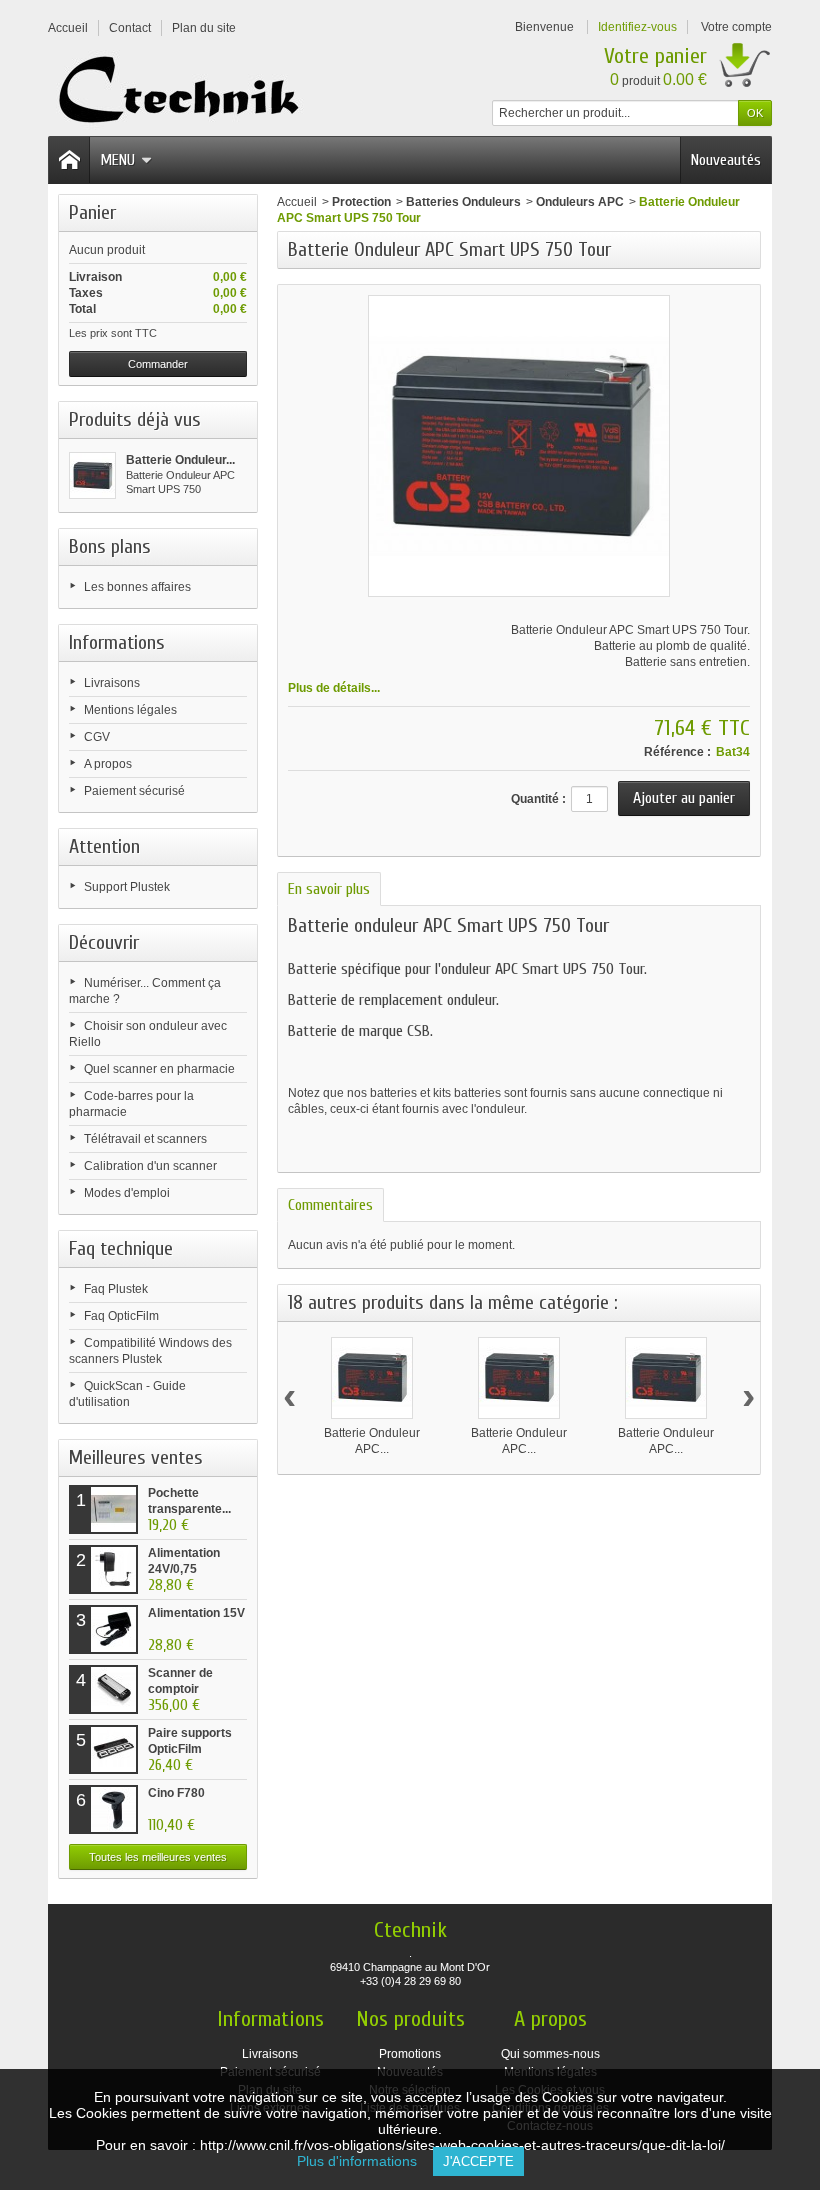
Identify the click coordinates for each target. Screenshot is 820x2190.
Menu (117, 160)
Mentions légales (130, 710)
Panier (92, 212)
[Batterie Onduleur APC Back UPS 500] (372, 1378)
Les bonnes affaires (137, 587)
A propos (108, 764)
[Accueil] (69, 160)
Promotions (410, 2054)
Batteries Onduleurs (463, 202)
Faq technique (121, 1248)
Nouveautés (726, 160)
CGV (97, 737)
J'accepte (478, 2161)
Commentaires (330, 1205)
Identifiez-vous (637, 27)
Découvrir (104, 942)
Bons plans (110, 546)
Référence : (677, 752)
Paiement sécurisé (134, 791)
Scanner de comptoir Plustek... (180, 1689)
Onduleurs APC (580, 202)
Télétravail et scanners (145, 1139)
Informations (117, 642)
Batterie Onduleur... (180, 460)
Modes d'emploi (127, 1193)
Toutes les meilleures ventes (158, 1857)
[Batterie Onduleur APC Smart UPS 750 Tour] (92, 475)
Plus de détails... (334, 688)
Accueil (297, 202)
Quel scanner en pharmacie (159, 1069)
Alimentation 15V (196, 1613)
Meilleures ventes (136, 1457)
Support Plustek (127, 887)
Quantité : (538, 799)
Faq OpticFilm (121, 1316)
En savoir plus (329, 889)
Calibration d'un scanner (150, 1166)
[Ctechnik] (184, 90)
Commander (158, 364)
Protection (361, 202)
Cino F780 (176, 1793)
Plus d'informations (365, 2161)
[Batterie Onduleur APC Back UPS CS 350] (519, 1378)
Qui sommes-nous (550, 2054)
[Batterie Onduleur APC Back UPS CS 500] (666, 1378)
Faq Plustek (116, 1289)
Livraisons (112, 683)
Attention (104, 846)
